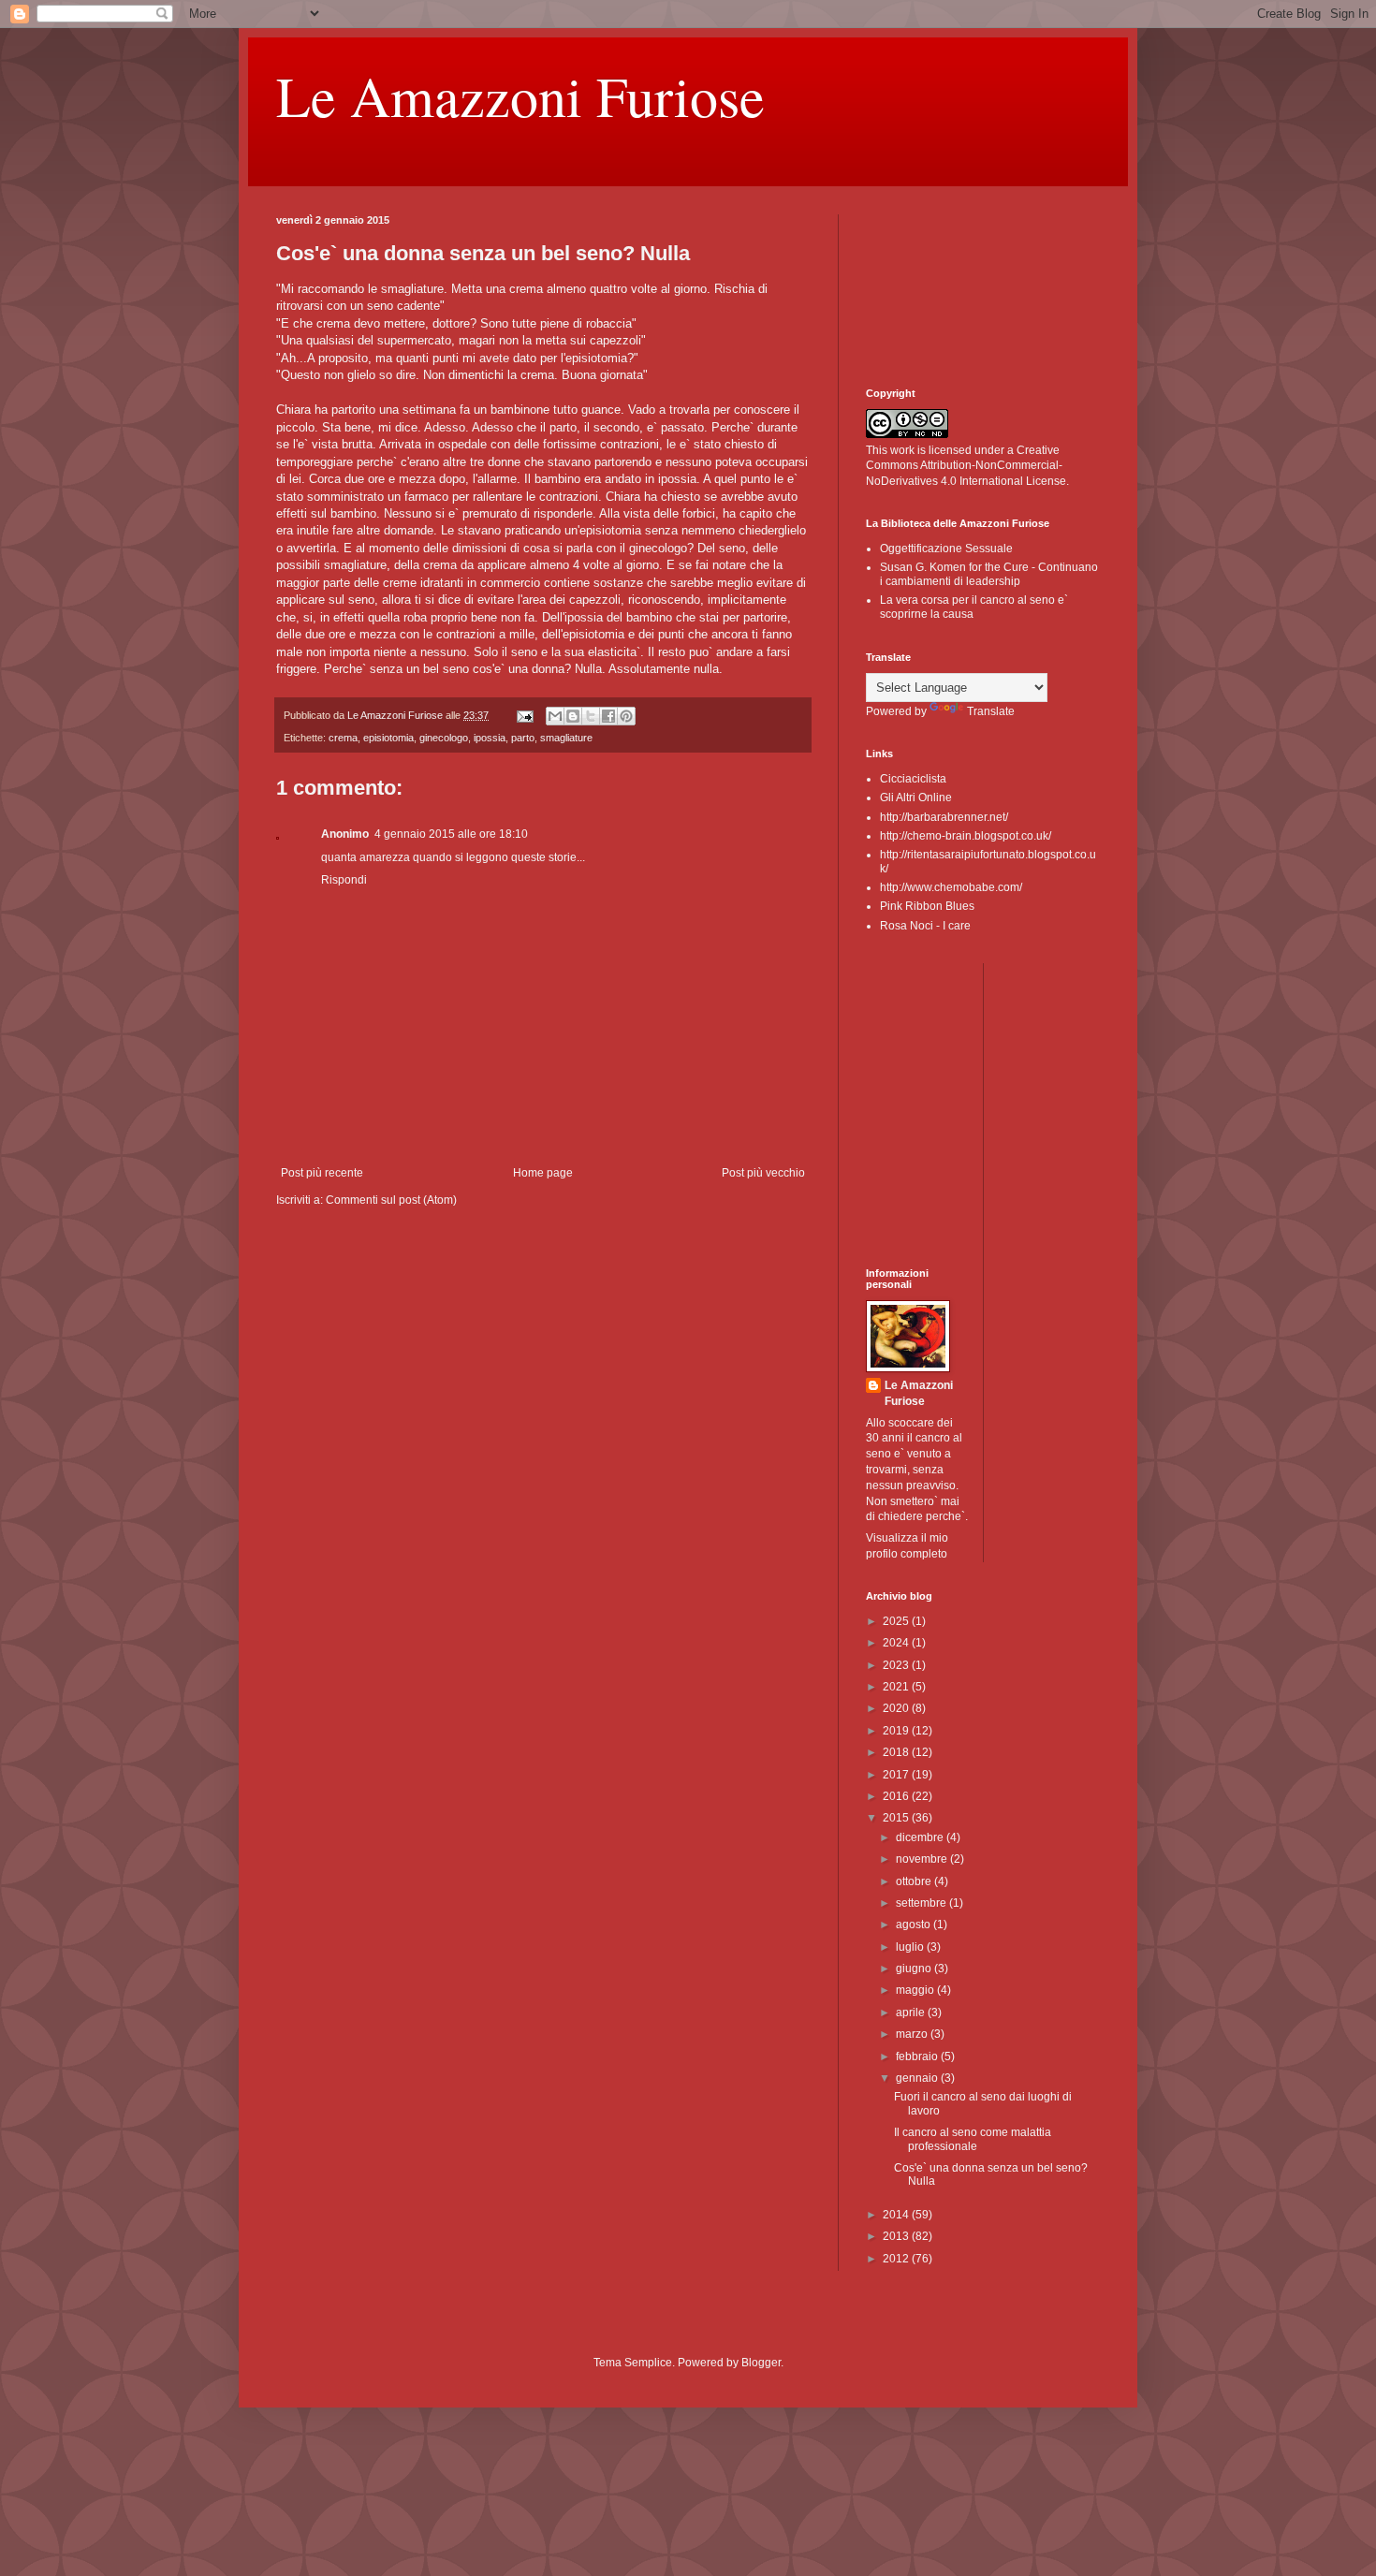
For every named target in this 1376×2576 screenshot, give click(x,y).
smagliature (566, 738)
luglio (911, 1947)
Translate (991, 711)
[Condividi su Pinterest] (626, 716)
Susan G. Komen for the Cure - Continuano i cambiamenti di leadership (989, 574)
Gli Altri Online (916, 798)
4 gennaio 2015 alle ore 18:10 (451, 834)
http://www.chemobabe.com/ (951, 887)
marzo (913, 2034)
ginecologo (444, 738)
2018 (897, 1752)
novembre (923, 1859)
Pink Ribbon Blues (927, 906)
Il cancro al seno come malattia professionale (973, 2139)
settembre (922, 1903)
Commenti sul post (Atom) (391, 1200)
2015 (897, 1818)
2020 (897, 1708)
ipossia (490, 738)
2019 (897, 1731)
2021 (897, 1687)
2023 (897, 1665)
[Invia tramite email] (555, 716)
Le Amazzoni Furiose (520, 95)
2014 (897, 2215)
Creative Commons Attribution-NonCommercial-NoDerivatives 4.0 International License (966, 466)
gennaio (918, 2078)
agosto (915, 1925)
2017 (897, 1775)
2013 (897, 2236)
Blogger (761, 2363)
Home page (543, 1173)
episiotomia (388, 738)
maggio (916, 1990)
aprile (912, 2012)
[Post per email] (524, 715)
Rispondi (344, 880)
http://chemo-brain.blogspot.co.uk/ (966, 836)
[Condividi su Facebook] (608, 716)
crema (343, 738)
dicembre (921, 1837)
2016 (897, 1796)
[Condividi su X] (591, 716)
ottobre (915, 1881)
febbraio (918, 2056)
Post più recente (322, 1173)
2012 (897, 2259)
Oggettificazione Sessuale (946, 549)
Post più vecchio (763, 1173)
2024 (897, 1643)
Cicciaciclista (913, 779)
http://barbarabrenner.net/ (944, 817)
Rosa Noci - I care (925, 926)
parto (523, 738)
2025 (897, 1621)
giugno (915, 1969)
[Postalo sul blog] (573, 716)
